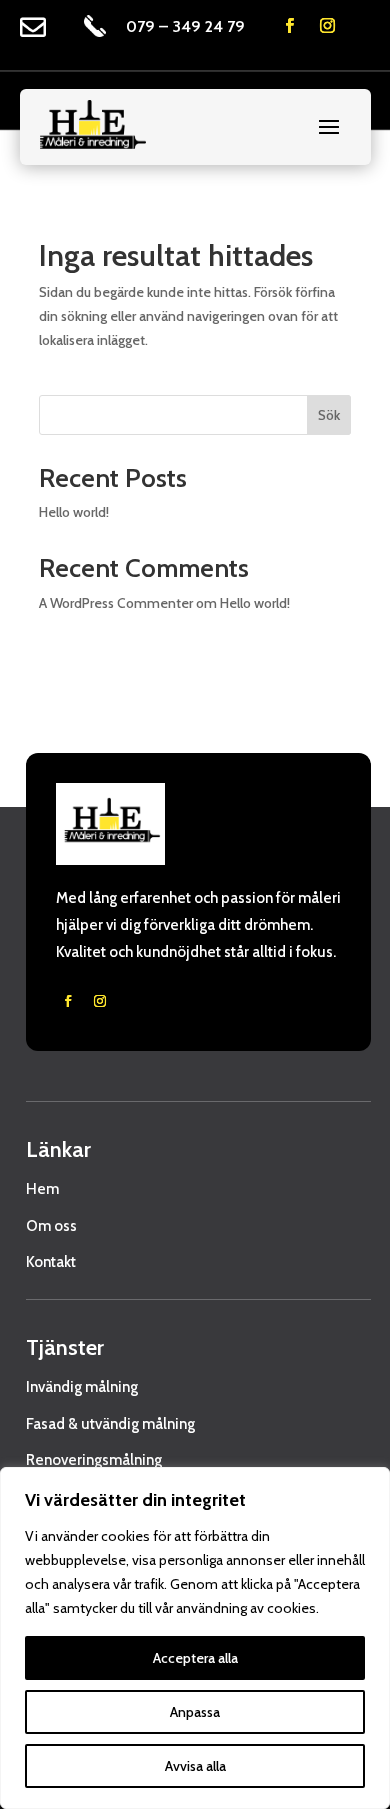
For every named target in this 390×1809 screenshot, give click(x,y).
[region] (195, 1638)
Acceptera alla (195, 1658)
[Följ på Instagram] (328, 26)
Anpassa (195, 1712)
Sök (329, 415)
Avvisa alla (195, 1766)
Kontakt (51, 1262)
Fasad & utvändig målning (110, 1424)
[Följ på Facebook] (290, 26)
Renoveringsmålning (94, 1460)
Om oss (51, 1226)
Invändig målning (82, 1387)
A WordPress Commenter (116, 603)
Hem (42, 1189)
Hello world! (74, 512)
